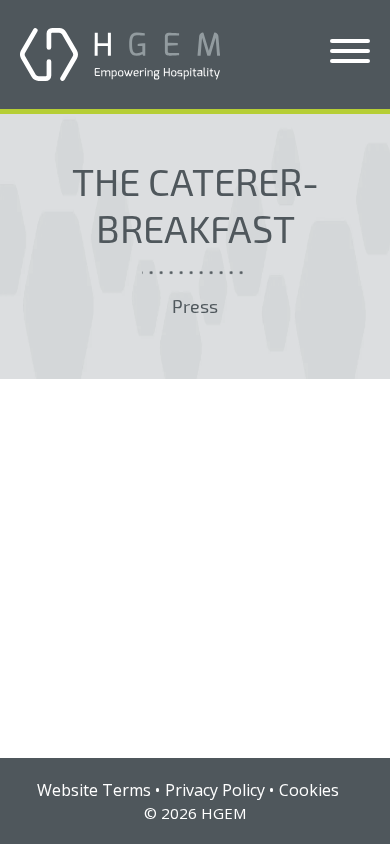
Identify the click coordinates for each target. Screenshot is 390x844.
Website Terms (94, 790)
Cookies (309, 790)
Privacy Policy (215, 790)
